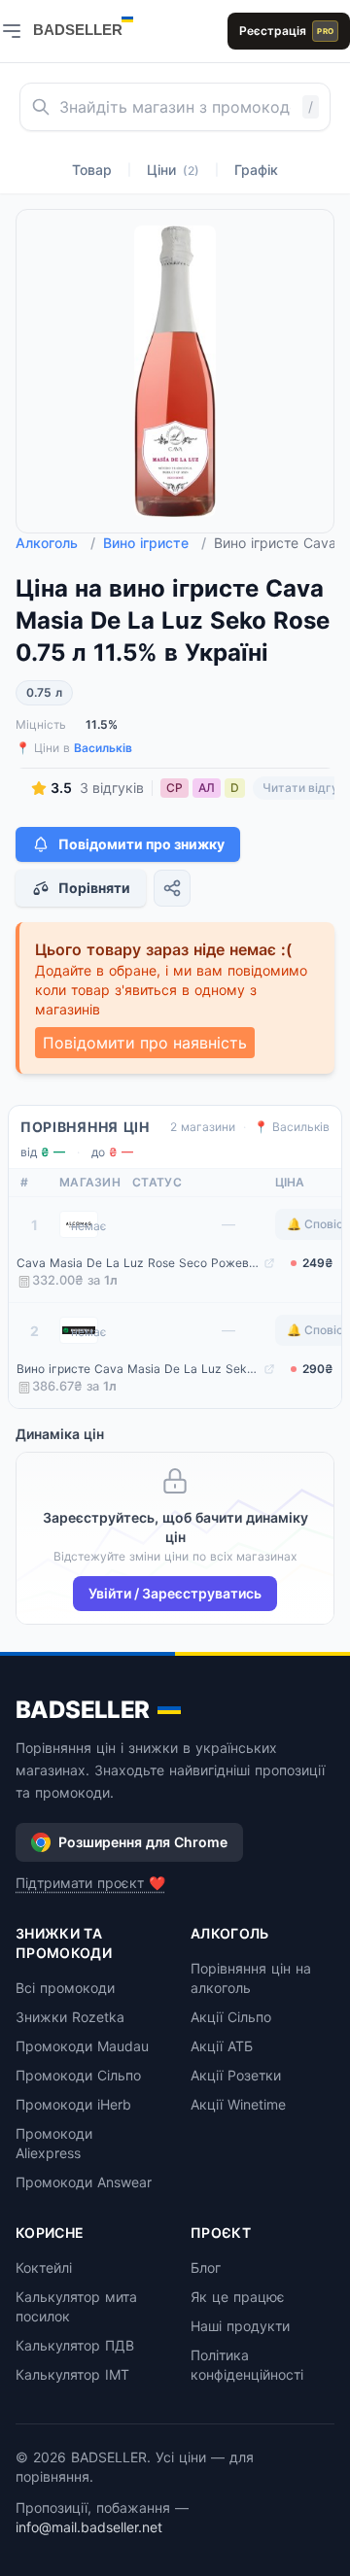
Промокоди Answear (84, 2182)
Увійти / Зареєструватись (175, 1593)
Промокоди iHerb (73, 2104)
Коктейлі (44, 2267)
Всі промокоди (65, 1988)
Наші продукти (240, 2326)
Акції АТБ (222, 2046)
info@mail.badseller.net (89, 2527)
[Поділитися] (172, 888)
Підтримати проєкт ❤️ (90, 1883)
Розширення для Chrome (143, 1842)
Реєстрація (286, 31)
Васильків (103, 748)
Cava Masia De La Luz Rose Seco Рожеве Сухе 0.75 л (138, 1263)
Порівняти (94, 888)
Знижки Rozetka (70, 2017)
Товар (92, 170)
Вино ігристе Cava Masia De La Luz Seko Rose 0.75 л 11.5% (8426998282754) (138, 1369)
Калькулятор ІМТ (72, 2374)
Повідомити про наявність (145, 1043)
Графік (256, 170)
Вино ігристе (155, 543)
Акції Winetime (238, 2104)
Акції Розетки (236, 2075)
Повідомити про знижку (141, 844)
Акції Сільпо (231, 2017)
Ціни (173, 170)
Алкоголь (55, 543)
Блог (206, 2267)
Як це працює (238, 2297)
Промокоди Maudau (82, 2046)
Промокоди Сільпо (78, 2075)
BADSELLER (83, 1710)
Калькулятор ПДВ (75, 2345)
